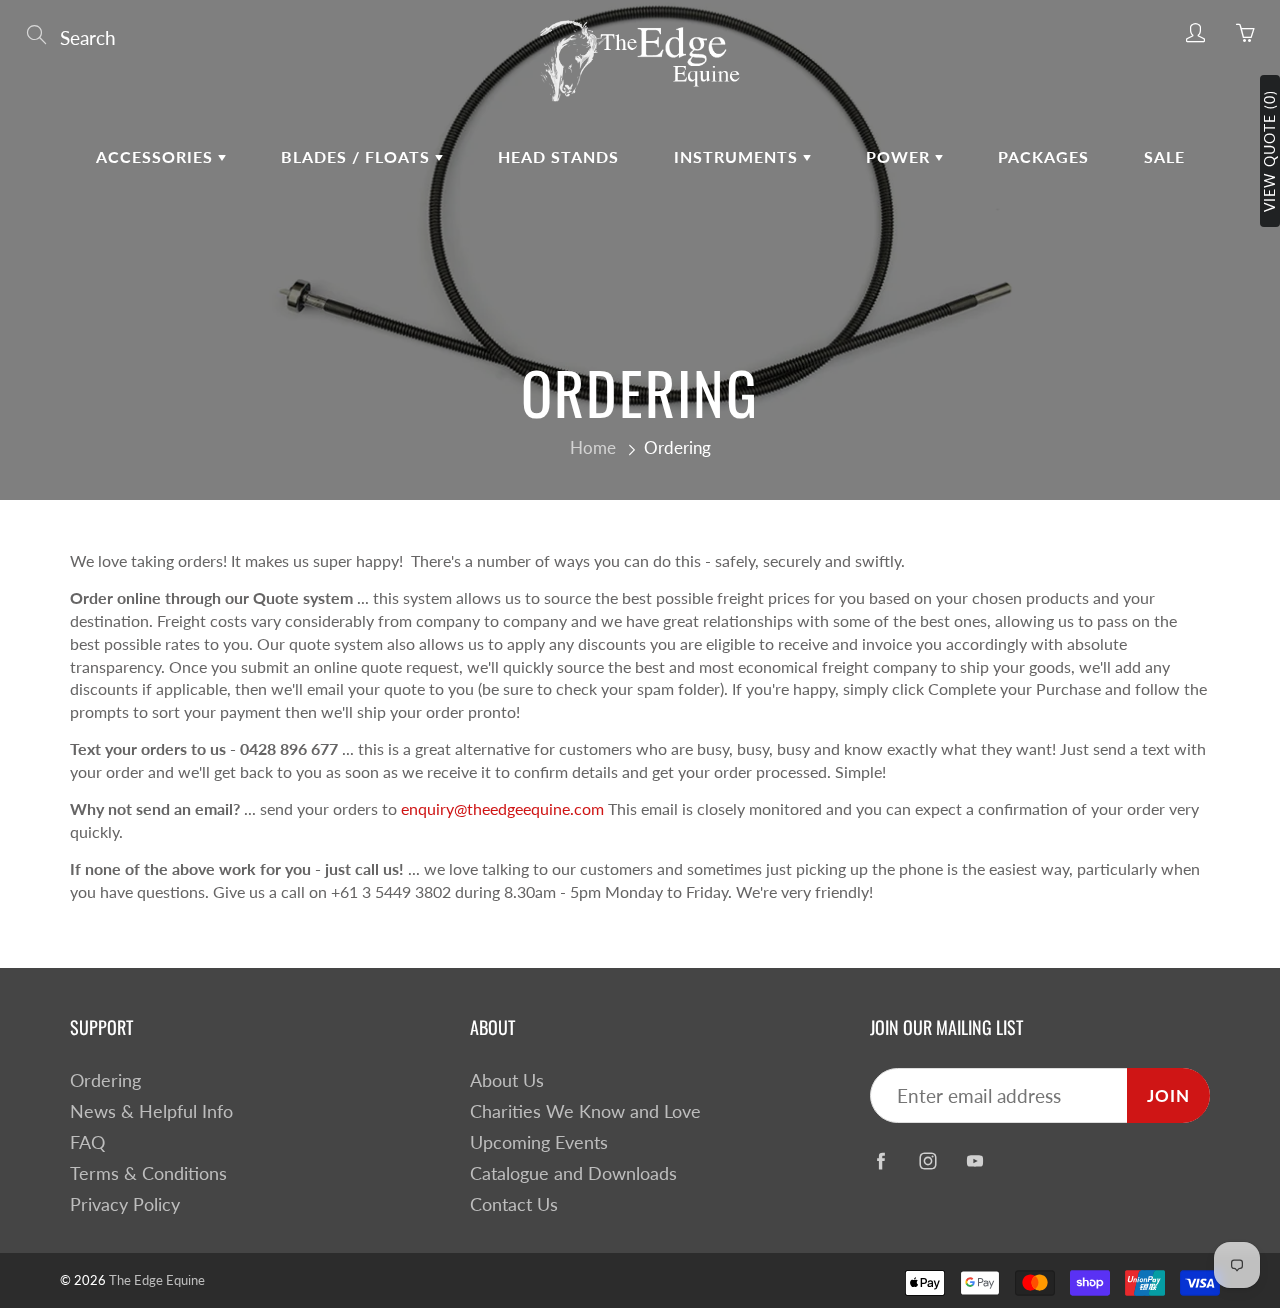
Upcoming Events (539, 1142)
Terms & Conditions (148, 1173)
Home (593, 447)
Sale (1164, 156)
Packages (1043, 156)
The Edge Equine (157, 1280)
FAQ (87, 1142)
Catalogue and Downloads (573, 1173)
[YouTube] (974, 1160)
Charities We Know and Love (585, 1111)
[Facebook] (880, 1160)
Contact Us (514, 1204)
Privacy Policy (125, 1204)
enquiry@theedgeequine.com (502, 808)
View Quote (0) (1269, 151)
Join (1168, 1095)
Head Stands (558, 156)
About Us (507, 1080)
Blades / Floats (358, 156)
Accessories (157, 156)
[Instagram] (927, 1160)
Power (900, 156)
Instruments (738, 156)
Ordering (105, 1080)
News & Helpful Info (151, 1111)
